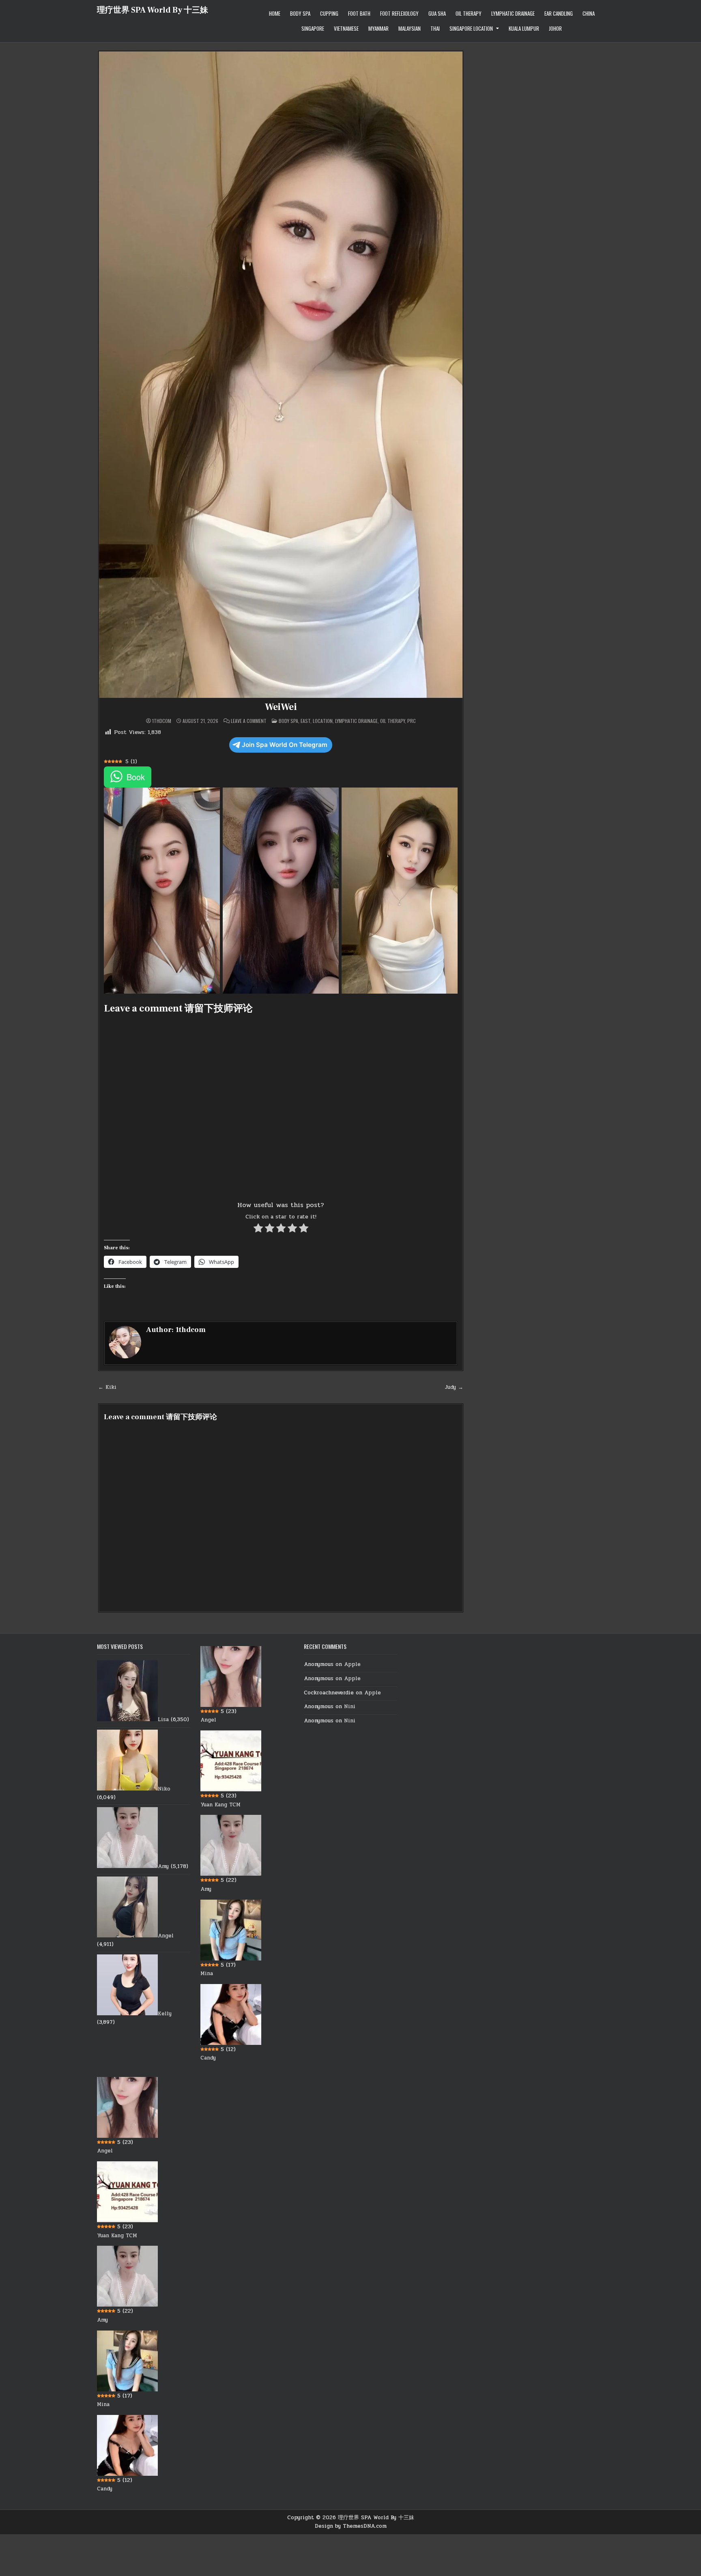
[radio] (258, 1230)
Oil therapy (469, 13)
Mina (207, 1973)
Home (275, 13)
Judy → (454, 1387)
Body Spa (300, 13)
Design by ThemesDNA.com (351, 2526)
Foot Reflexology (399, 13)
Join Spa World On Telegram (285, 745)
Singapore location (471, 28)
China (589, 13)
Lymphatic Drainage (513, 13)
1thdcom (162, 721)
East (305, 721)
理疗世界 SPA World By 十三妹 (153, 10)
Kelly (165, 2014)
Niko (164, 1789)
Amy (163, 1866)
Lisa (163, 1719)
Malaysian (410, 28)
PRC (412, 721)
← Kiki (107, 1387)
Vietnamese (346, 28)
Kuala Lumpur (524, 28)
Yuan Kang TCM (220, 1805)
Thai (435, 28)
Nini (350, 1707)
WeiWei (281, 707)
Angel (166, 1936)
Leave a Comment (249, 721)
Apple (352, 1664)
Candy (208, 2058)
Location (323, 721)
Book (136, 777)
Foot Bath (359, 13)
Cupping (329, 13)
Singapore (313, 28)
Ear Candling (559, 13)
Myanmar (378, 28)
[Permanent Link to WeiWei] (281, 375)
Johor (555, 28)
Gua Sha (437, 13)
